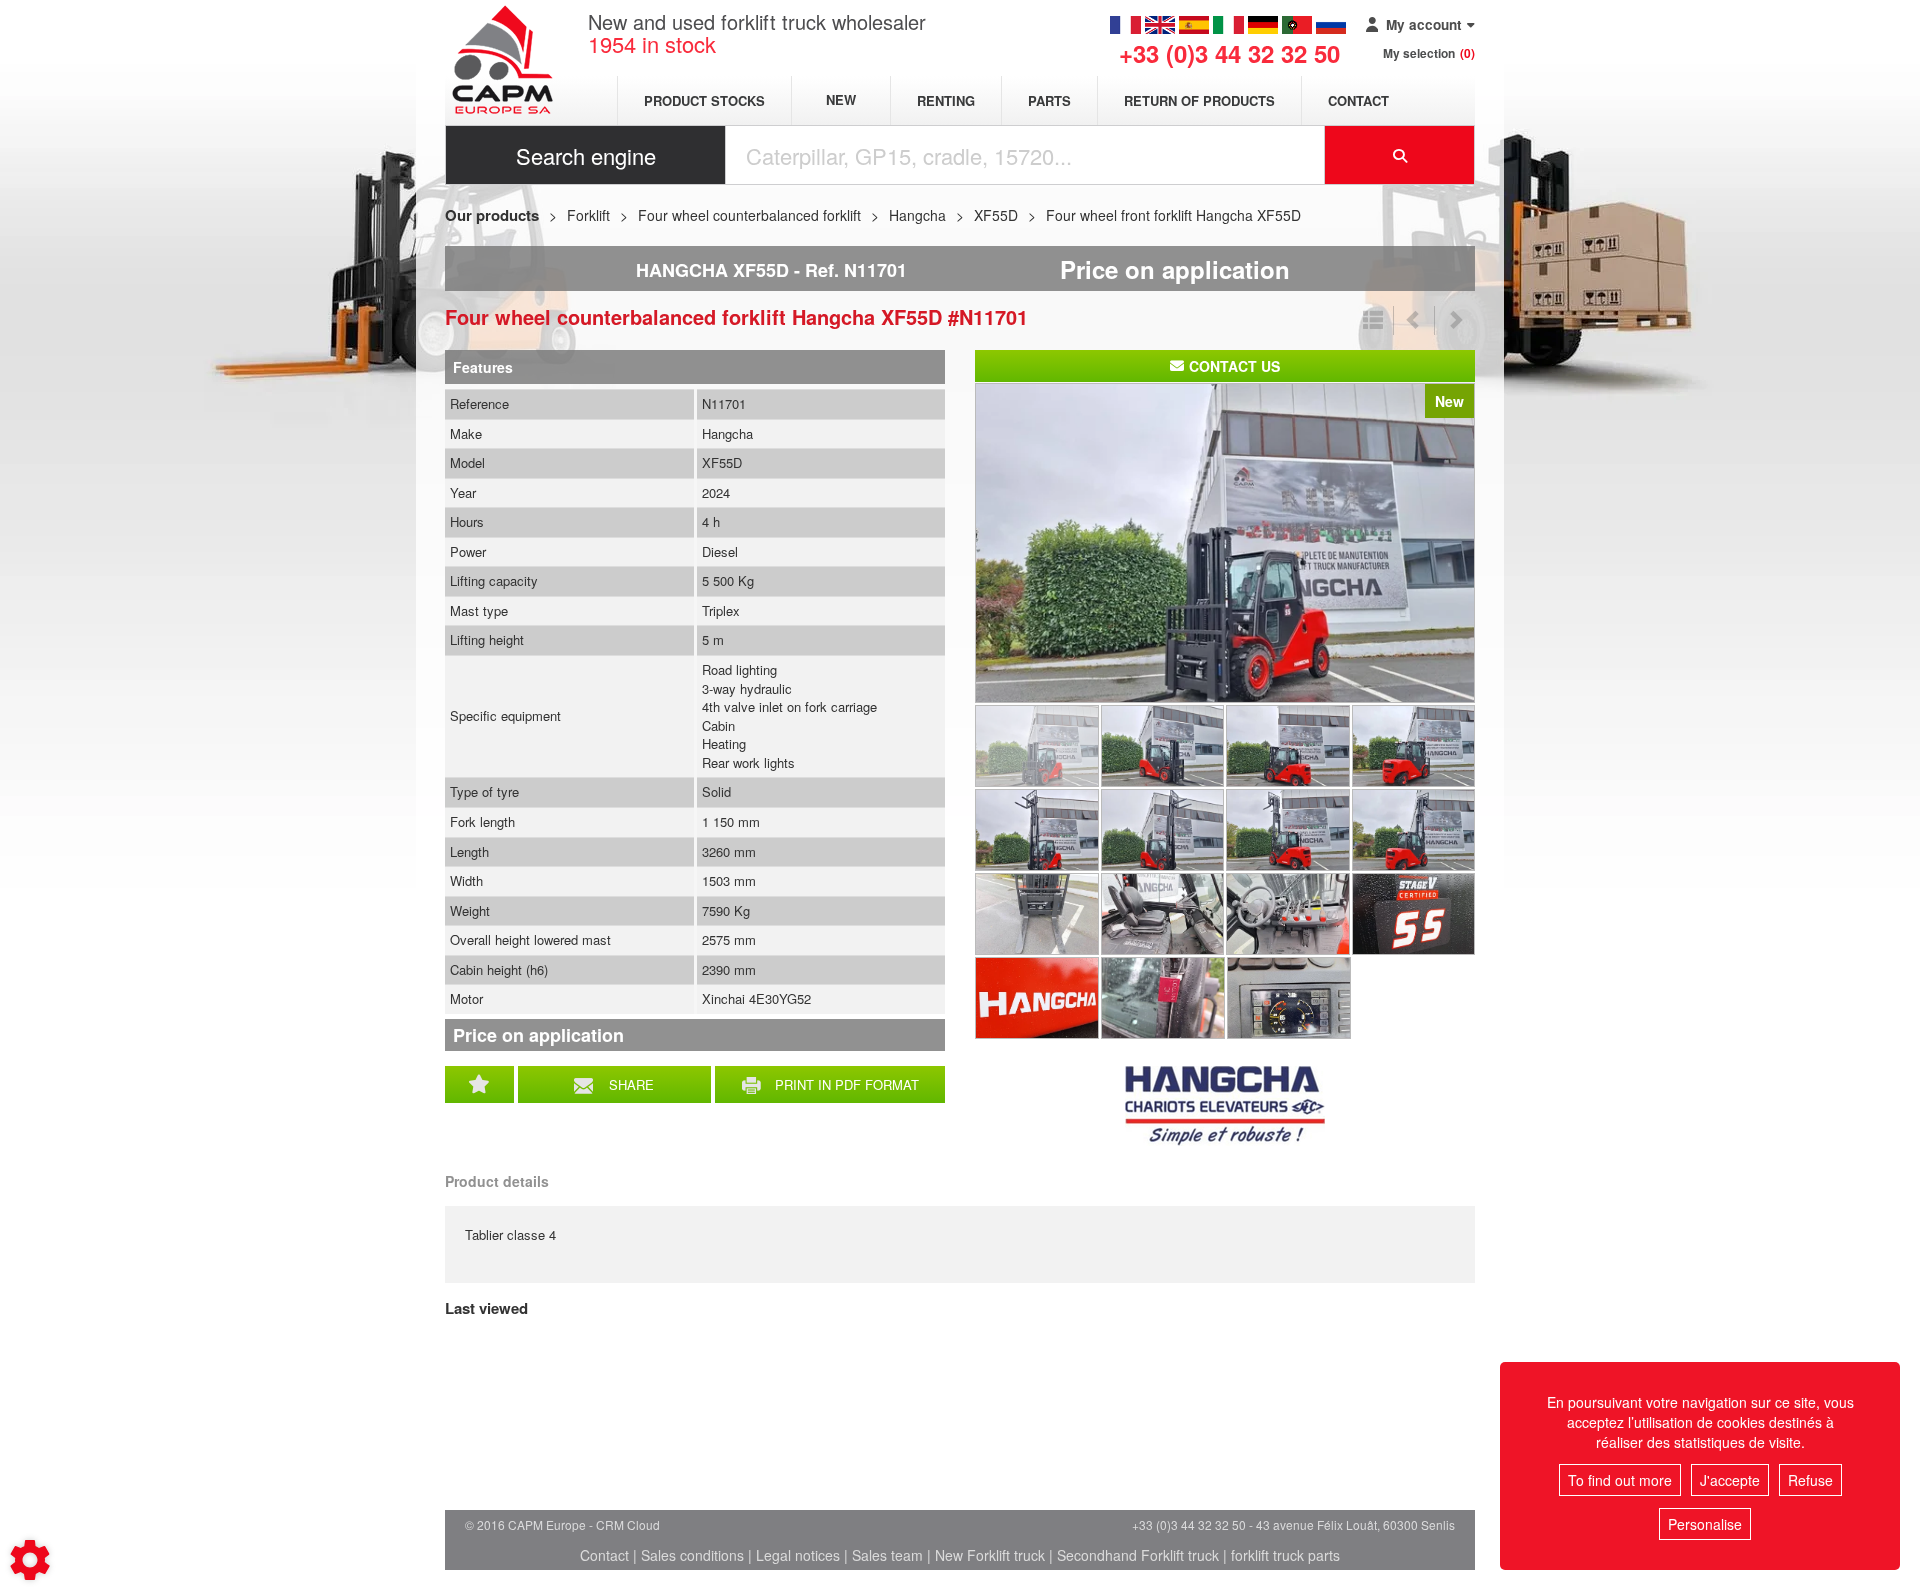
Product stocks (704, 100)
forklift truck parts (1285, 1555)
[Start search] (1400, 155)
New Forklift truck (990, 1555)
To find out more (1620, 1480)
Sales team (887, 1555)
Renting (946, 100)
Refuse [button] (1810, 1480)
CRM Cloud (628, 1524)
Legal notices (798, 1555)
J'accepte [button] (1730, 1480)
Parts (1049, 100)
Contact (1358, 100)
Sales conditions (692, 1555)
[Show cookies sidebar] (30, 1560)
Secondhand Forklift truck (1138, 1555)
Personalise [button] (1705, 1524)
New (841, 100)
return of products (1199, 100)
